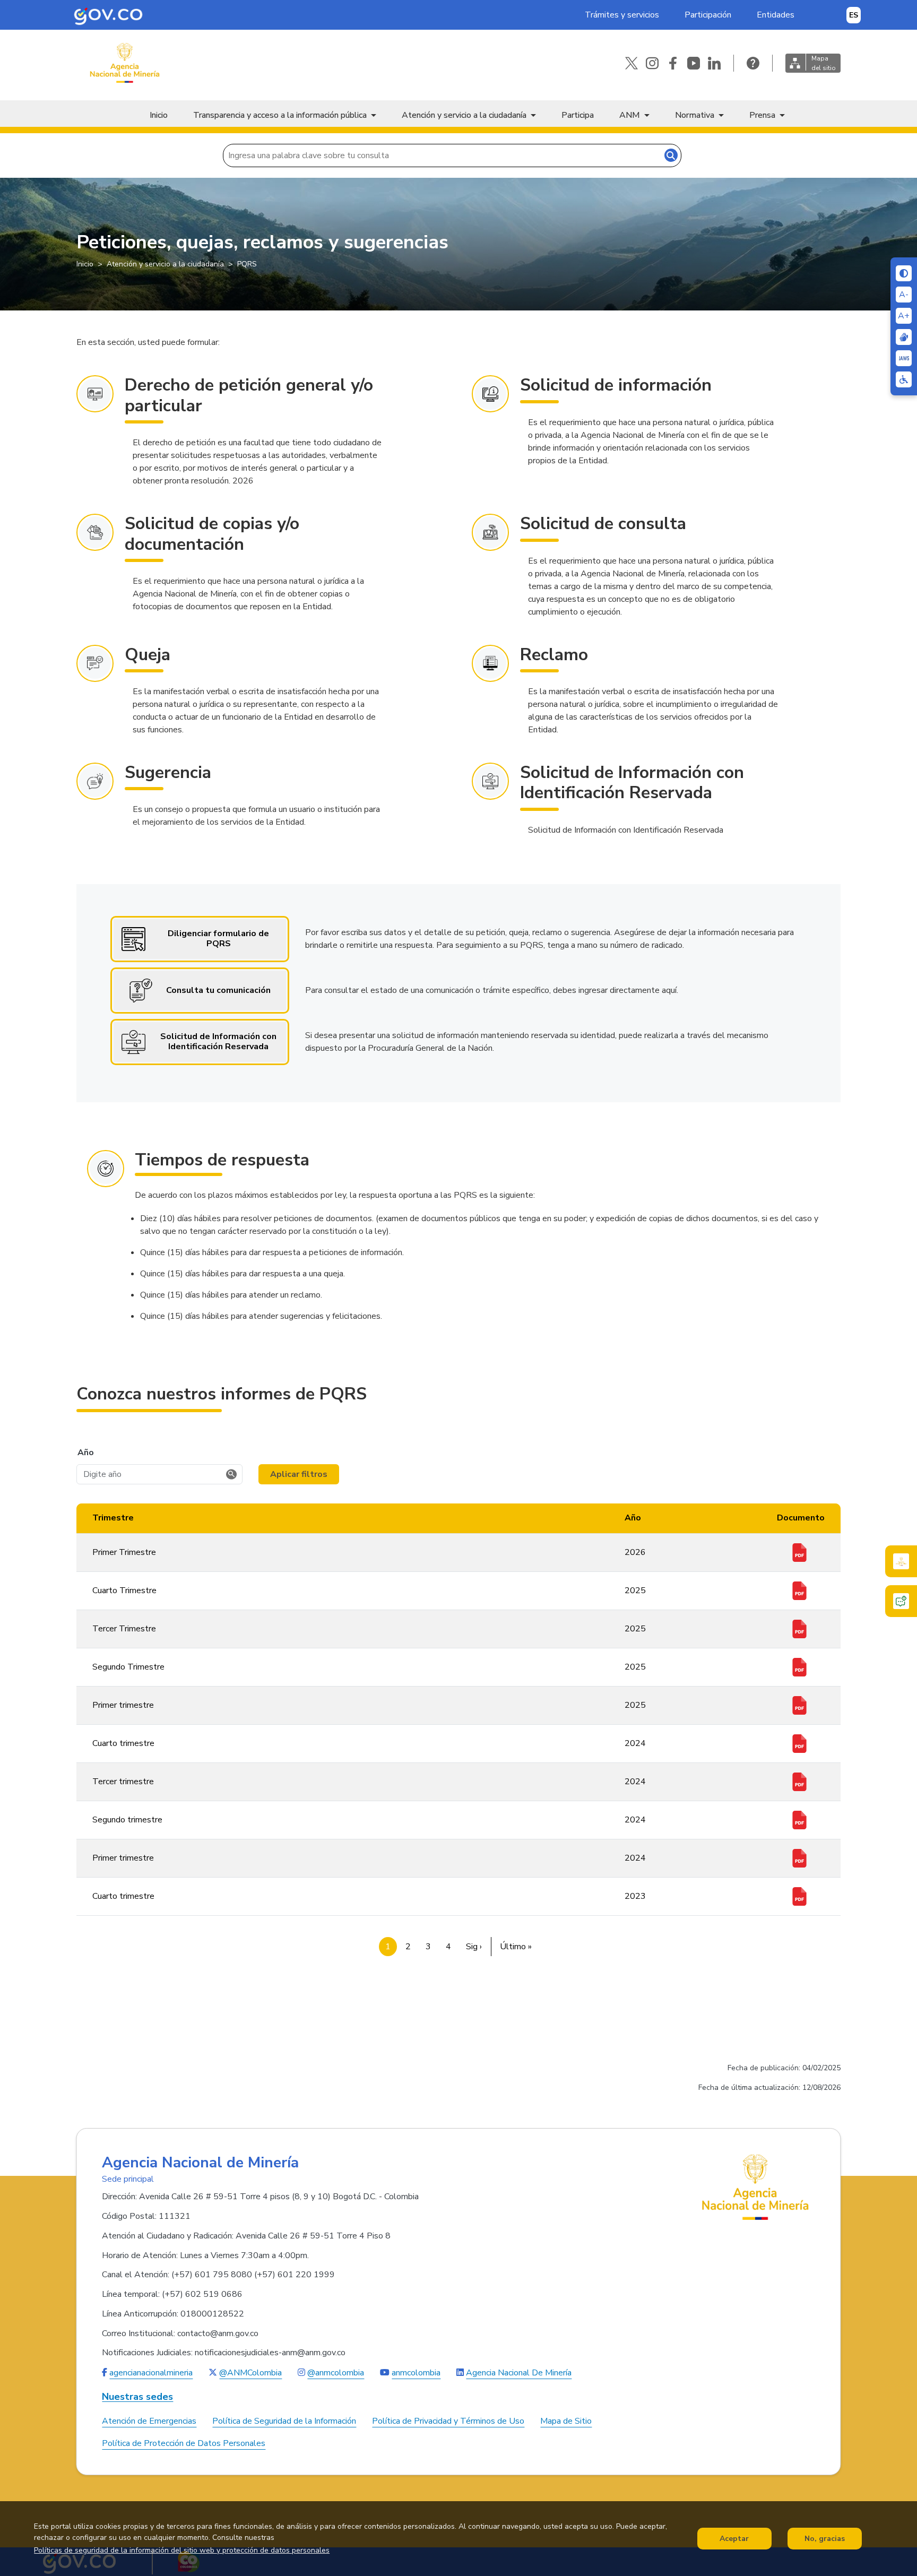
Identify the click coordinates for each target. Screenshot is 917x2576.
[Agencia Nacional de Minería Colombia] (124, 63)
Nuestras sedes (137, 2397)
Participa (578, 115)
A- (904, 295)
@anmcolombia (336, 2373)
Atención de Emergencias (149, 2421)
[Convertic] (904, 358)
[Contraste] (904, 273)
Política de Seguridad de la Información (284, 2421)
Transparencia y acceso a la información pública (280, 115)
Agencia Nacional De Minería (519, 2373)
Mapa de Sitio (566, 2421)
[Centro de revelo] (904, 337)
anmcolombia (416, 2373)
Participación (708, 15)
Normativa (695, 115)
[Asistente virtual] (901, 1601)
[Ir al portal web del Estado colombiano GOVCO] (108, 15)
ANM (630, 115)
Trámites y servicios (622, 15)
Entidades (776, 15)
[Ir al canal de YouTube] (694, 63)
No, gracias (825, 2539)
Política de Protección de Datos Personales (184, 2443)
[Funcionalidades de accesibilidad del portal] (904, 379)
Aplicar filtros (299, 1474)
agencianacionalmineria (151, 2373)
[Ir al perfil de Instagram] (652, 63)
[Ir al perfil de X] (631, 63)
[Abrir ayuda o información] (753, 63)
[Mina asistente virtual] (901, 1561)
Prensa (762, 115)
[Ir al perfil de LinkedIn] (714, 63)
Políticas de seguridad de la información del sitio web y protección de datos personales (182, 2550)
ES (854, 15)
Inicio (159, 115)
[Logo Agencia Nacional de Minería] (756, 2187)
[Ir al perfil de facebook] (673, 63)
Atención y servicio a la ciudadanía (464, 115)
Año (86, 1453)
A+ (904, 316)
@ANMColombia (250, 2373)
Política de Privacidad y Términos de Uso (448, 2421)
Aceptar (734, 2539)
